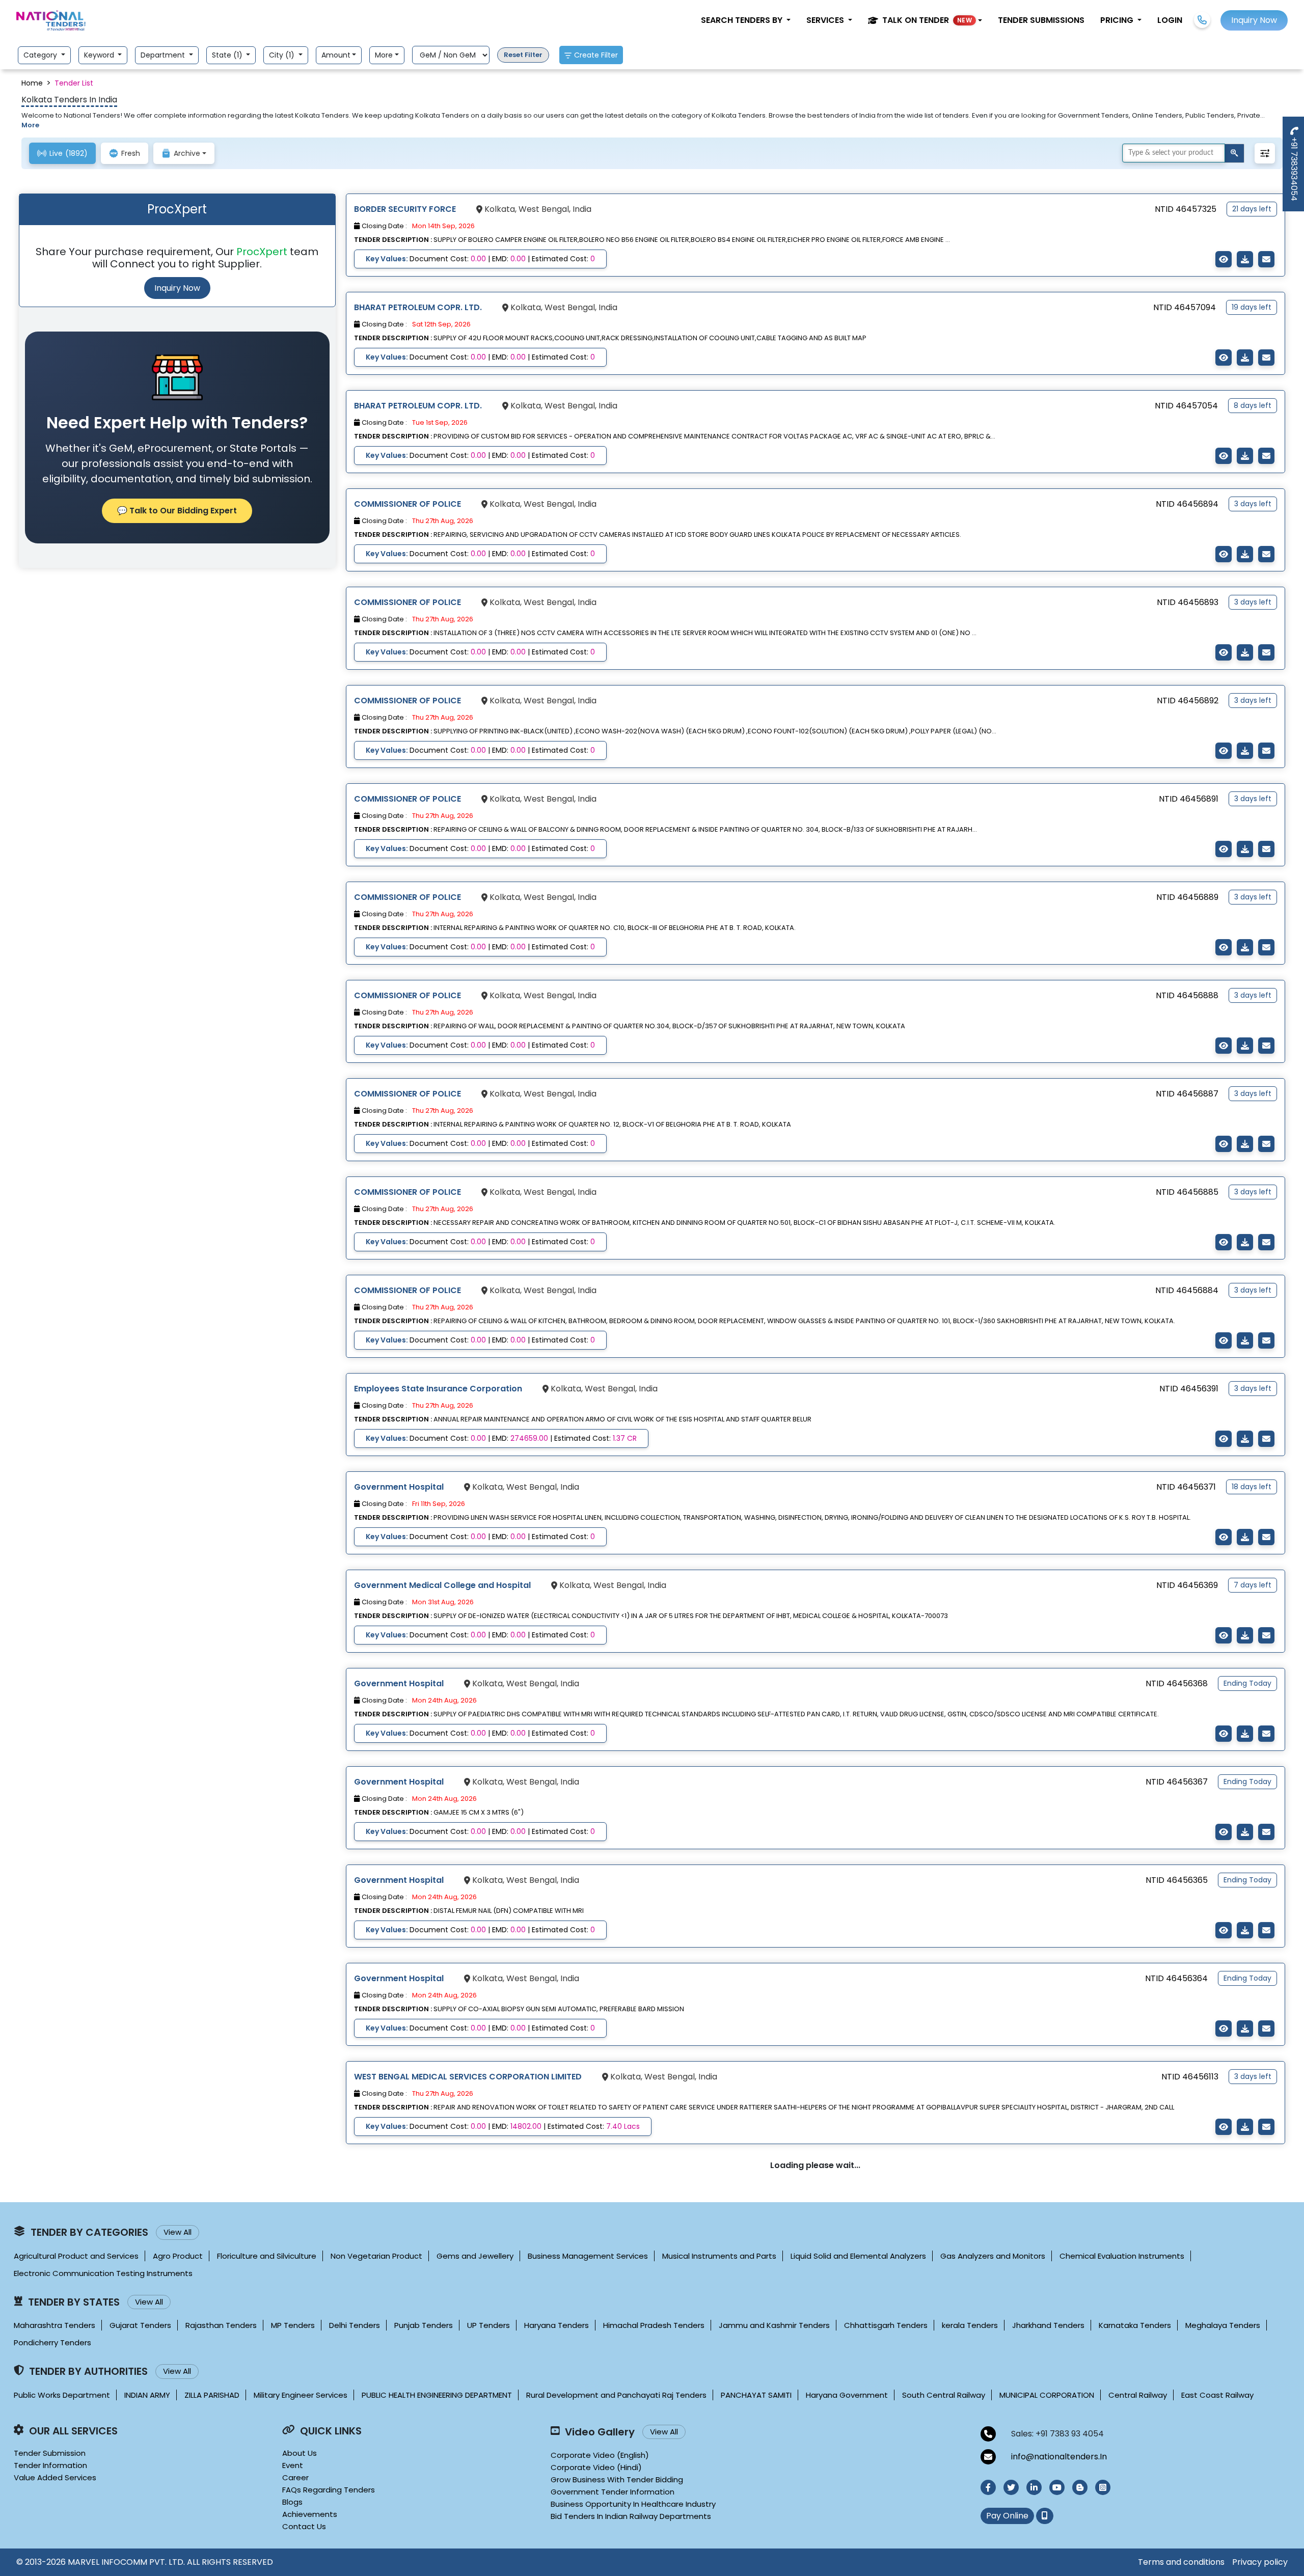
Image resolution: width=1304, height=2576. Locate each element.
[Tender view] (1224, 259)
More (384, 55)
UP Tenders (488, 2325)
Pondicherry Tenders (52, 2342)
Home (32, 83)
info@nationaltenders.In (1059, 2457)
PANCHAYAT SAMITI (756, 2395)
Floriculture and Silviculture (267, 2256)
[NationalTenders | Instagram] (1103, 2487)
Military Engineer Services (301, 2395)
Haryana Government (847, 2395)
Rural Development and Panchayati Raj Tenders (616, 2395)
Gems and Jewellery (475, 2256)
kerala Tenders (970, 2325)
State (228, 55)
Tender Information (50, 2465)
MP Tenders (293, 2325)
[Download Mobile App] (1045, 2516)
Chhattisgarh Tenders (886, 2325)
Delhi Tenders (355, 2325)
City (283, 55)
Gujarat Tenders (140, 2325)
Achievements (310, 2514)
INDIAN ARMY (147, 2395)
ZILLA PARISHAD (212, 2395)
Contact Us (304, 2526)
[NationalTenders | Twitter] (1011, 2487)
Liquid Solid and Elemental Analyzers (858, 2256)
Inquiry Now (177, 288)
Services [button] (826, 20)
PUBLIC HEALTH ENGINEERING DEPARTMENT (437, 2395)
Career (295, 2477)
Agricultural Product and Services (76, 2256)
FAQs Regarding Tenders (329, 2490)
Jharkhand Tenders (1048, 2325)
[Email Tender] (1266, 259)
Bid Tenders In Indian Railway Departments (631, 2516)
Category (41, 55)
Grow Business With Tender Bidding (617, 2479)
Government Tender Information (613, 2492)
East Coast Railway (1217, 2395)
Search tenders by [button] (743, 20)
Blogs (292, 2502)
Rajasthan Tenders (221, 2325)
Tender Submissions (1041, 20)
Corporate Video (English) (600, 2455)
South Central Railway (944, 2395)
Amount (336, 55)
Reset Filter (523, 55)
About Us (300, 2453)
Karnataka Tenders (1135, 2325)
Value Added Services (55, 2477)
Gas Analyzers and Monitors (993, 2256)
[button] (925, 20)
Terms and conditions (1181, 2562)
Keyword (100, 55)
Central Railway (1138, 2395)
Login (1170, 20)
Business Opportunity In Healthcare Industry (633, 2504)
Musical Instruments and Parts (719, 2256)
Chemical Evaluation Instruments (1122, 2256)
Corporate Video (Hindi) (596, 2467)
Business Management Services (588, 2256)
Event (293, 2465)
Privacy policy (1260, 2562)
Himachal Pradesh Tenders (654, 2325)
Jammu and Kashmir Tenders (774, 2325)
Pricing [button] (1118, 20)
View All (178, 2232)
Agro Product (178, 2256)
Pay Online (1007, 2516)
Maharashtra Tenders (55, 2325)
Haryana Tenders (556, 2325)
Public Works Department (62, 2395)
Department (164, 55)
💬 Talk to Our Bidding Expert (177, 511)
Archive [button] (187, 153)
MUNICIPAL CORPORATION (1047, 2395)
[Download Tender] (1245, 259)
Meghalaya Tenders (1223, 2325)
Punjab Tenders (424, 2325)
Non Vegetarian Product (376, 2256)
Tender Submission (50, 2453)
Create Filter (596, 55)
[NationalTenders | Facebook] (988, 2487)
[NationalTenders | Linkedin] (1034, 2487)
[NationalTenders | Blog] (1080, 2487)
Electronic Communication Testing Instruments (103, 2273)
